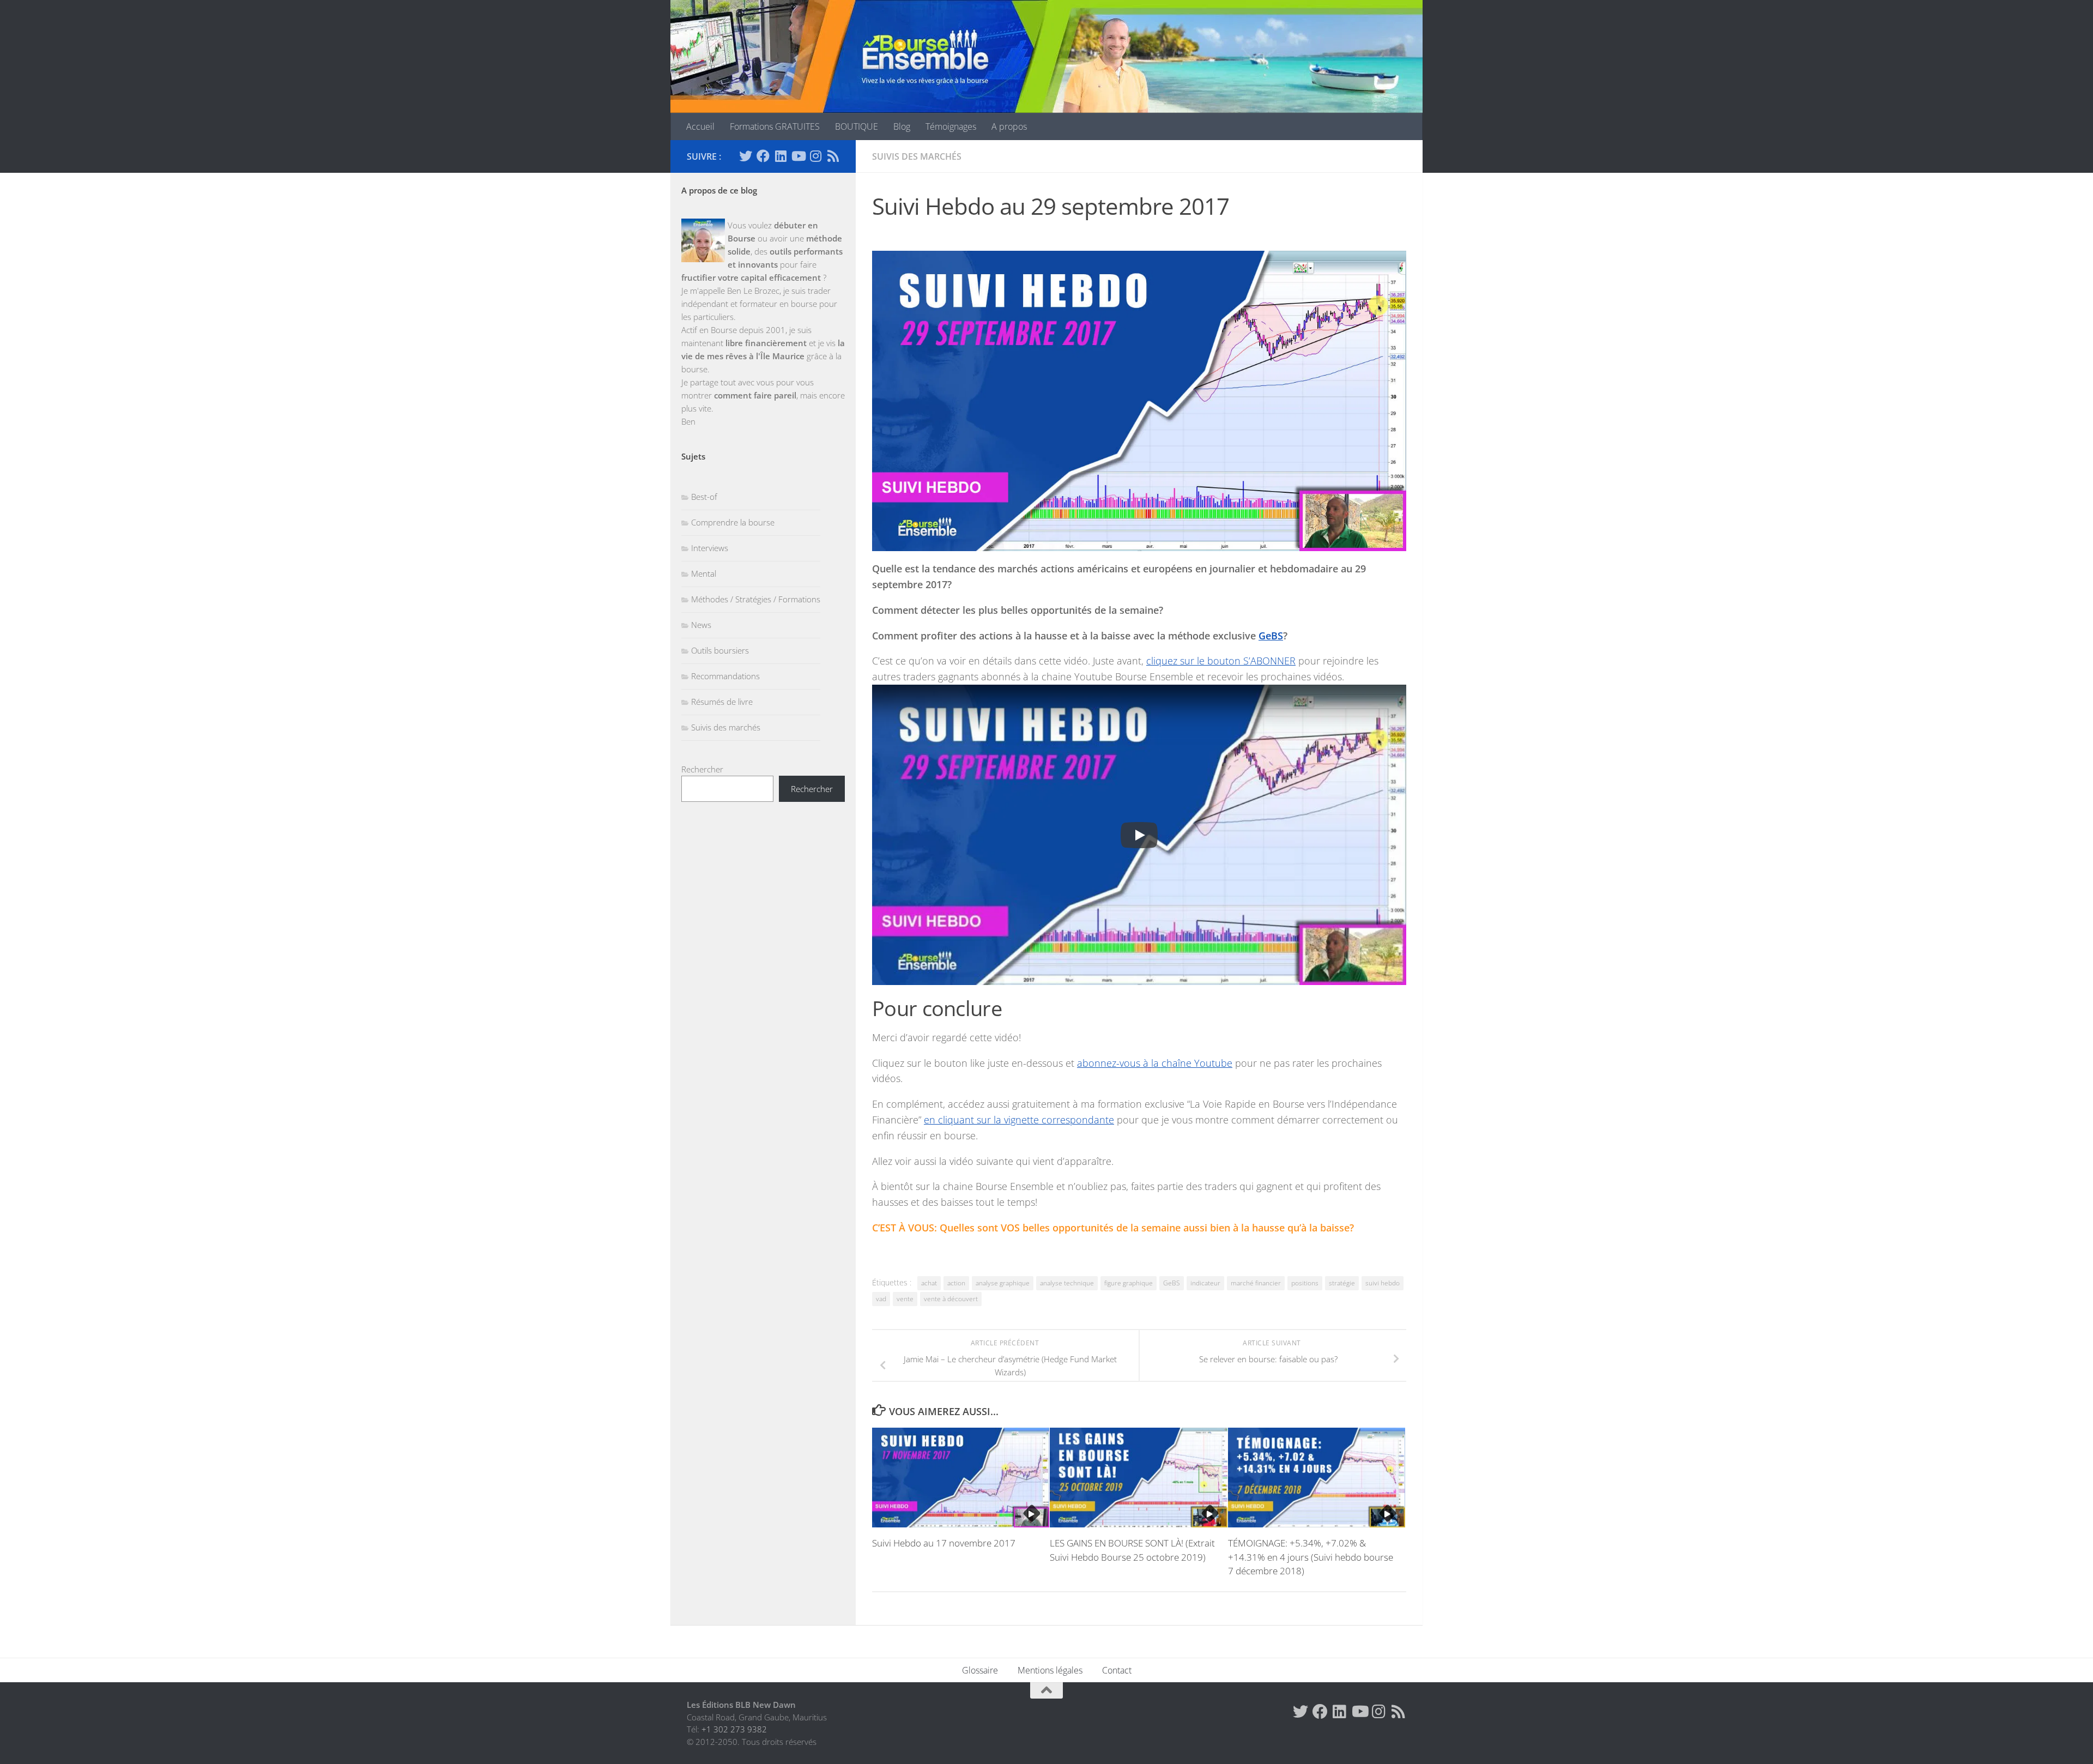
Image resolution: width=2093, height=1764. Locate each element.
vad (881, 1299)
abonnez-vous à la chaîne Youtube (1155, 1063)
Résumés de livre (722, 702)
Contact (1117, 1670)
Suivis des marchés (917, 156)
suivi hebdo (1383, 1283)
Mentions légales (1050, 1670)
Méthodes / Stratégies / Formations (756, 599)
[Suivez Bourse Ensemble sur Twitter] (746, 156)
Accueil (700, 126)
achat (929, 1283)
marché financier (1256, 1283)
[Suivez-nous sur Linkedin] (781, 156)
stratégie (1342, 1283)
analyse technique (1067, 1283)
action (956, 1283)
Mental (704, 573)
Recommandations (725, 676)
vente (905, 1299)
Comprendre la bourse (733, 522)
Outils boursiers (720, 650)
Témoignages (951, 126)
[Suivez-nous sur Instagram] (815, 156)
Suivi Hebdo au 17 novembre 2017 (944, 1543)
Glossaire (980, 1670)
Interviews (710, 548)
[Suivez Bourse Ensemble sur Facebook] (763, 156)
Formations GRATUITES (775, 126)
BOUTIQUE (857, 126)
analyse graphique (1003, 1283)
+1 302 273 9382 (734, 1729)
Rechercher (702, 769)
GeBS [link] (1271, 636)
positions (1305, 1283)
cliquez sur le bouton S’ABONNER (1221, 661)
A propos (1009, 126)
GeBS (1172, 1283)
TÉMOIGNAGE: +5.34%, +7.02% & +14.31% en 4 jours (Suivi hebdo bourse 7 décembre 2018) (1311, 1557)
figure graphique (1129, 1283)
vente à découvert (951, 1299)
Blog (902, 126)
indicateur (1205, 1283)
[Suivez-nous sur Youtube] (798, 156)
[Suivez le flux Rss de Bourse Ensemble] (833, 156)
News (701, 625)
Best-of (704, 497)
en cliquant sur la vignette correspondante (1019, 1120)
